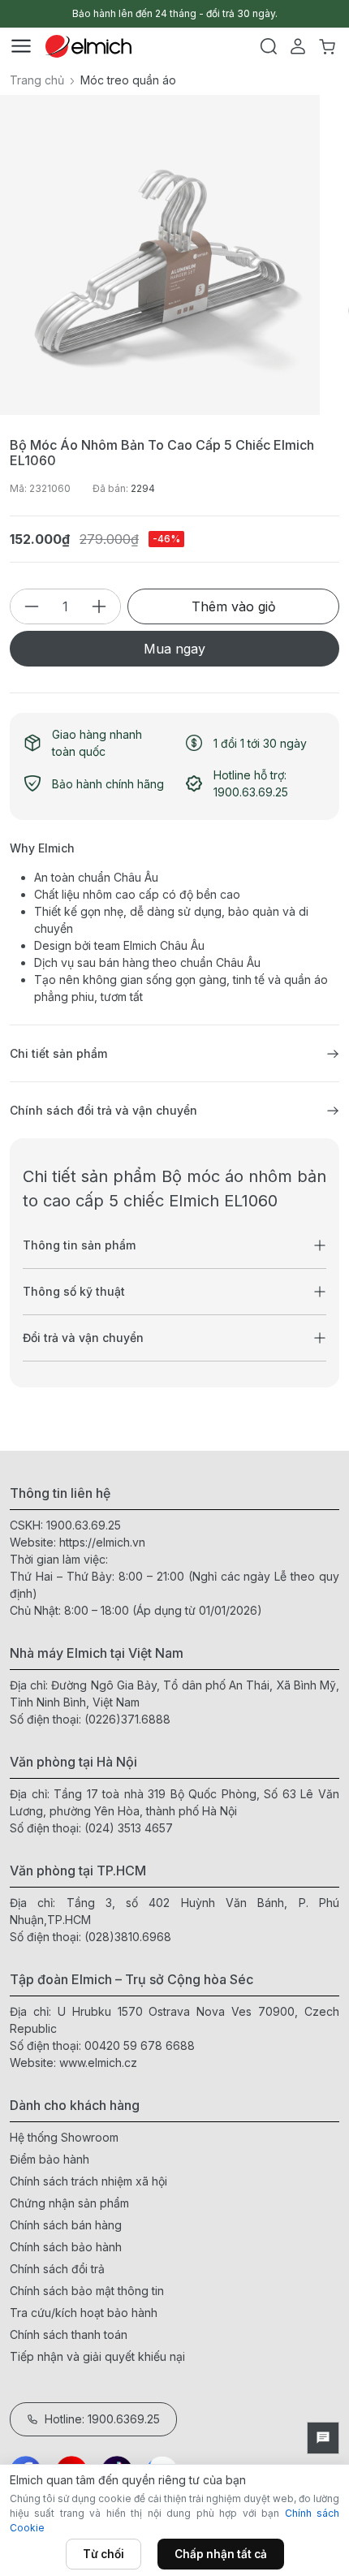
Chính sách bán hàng (66, 2225)
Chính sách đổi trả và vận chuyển (103, 1110)
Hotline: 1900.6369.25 (102, 2419)
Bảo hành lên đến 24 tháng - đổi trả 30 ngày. (175, 13)
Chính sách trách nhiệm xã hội (88, 2181)
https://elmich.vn (102, 1542)
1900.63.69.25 (84, 1525)
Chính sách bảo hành (66, 2247)
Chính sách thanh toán (69, 2334)
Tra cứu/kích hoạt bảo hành (84, 2313)
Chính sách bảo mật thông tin (87, 2291)
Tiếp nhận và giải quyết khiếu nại (97, 2356)
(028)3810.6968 (128, 1937)
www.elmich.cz (98, 2063)
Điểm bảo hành (50, 2159)
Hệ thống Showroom (64, 2137)
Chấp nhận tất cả (221, 2554)
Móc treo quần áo (128, 80)
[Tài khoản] (298, 46)
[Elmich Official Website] (88, 46)
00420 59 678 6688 (140, 2045)
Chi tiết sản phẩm (58, 1053)
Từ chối (103, 2554)
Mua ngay (174, 649)
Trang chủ (37, 80)
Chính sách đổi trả (57, 2269)
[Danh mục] (21, 46)
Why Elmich (42, 848)
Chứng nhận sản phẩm (69, 2203)
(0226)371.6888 (127, 1719)
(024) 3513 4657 (129, 1828)
